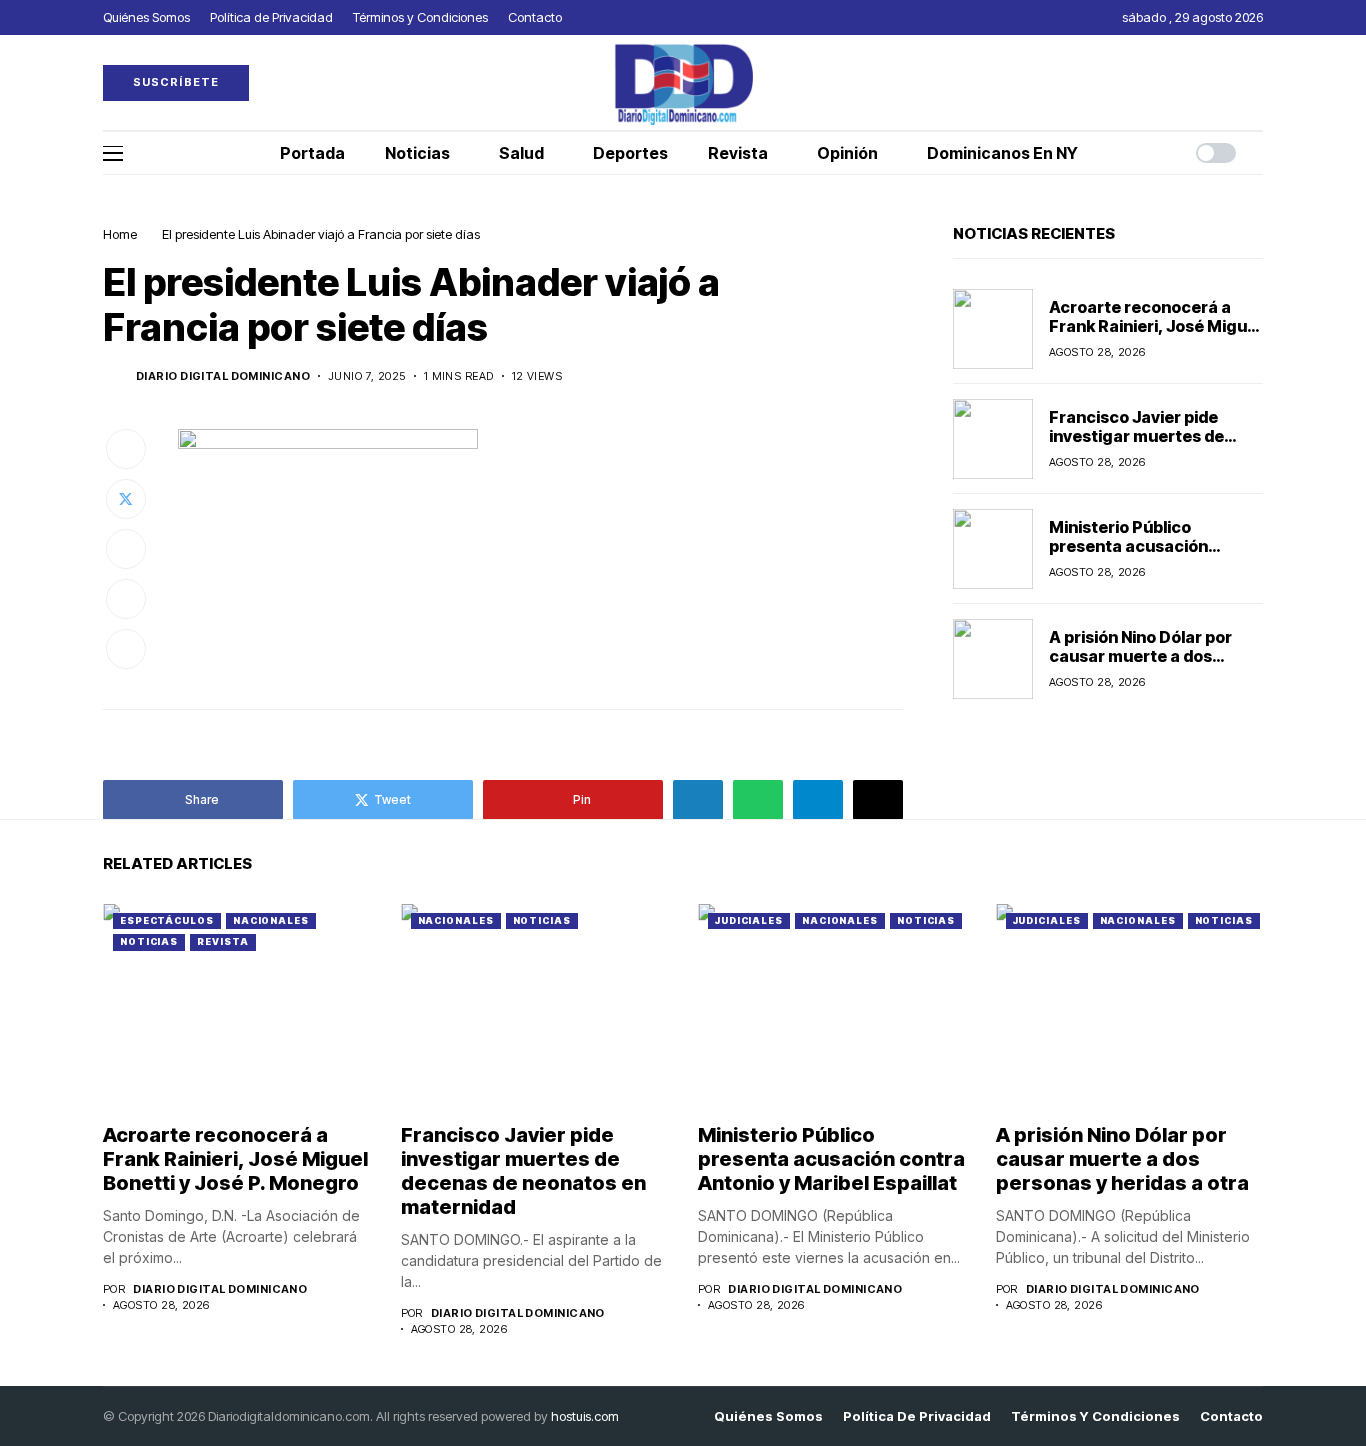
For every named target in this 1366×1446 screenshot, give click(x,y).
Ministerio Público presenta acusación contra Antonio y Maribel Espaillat (1146, 556)
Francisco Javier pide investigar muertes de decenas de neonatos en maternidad (1146, 446)
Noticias (149, 941)
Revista (222, 941)
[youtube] (1258, 82)
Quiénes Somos (768, 1416)
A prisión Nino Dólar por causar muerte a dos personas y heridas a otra (1149, 656)
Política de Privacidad (917, 1416)
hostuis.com (585, 1416)
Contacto (1231, 1416)
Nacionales (271, 920)
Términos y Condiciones (1095, 1416)
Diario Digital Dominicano (223, 376)
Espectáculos (167, 920)
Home (120, 234)
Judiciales (749, 920)
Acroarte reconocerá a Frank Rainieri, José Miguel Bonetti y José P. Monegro (1155, 326)
